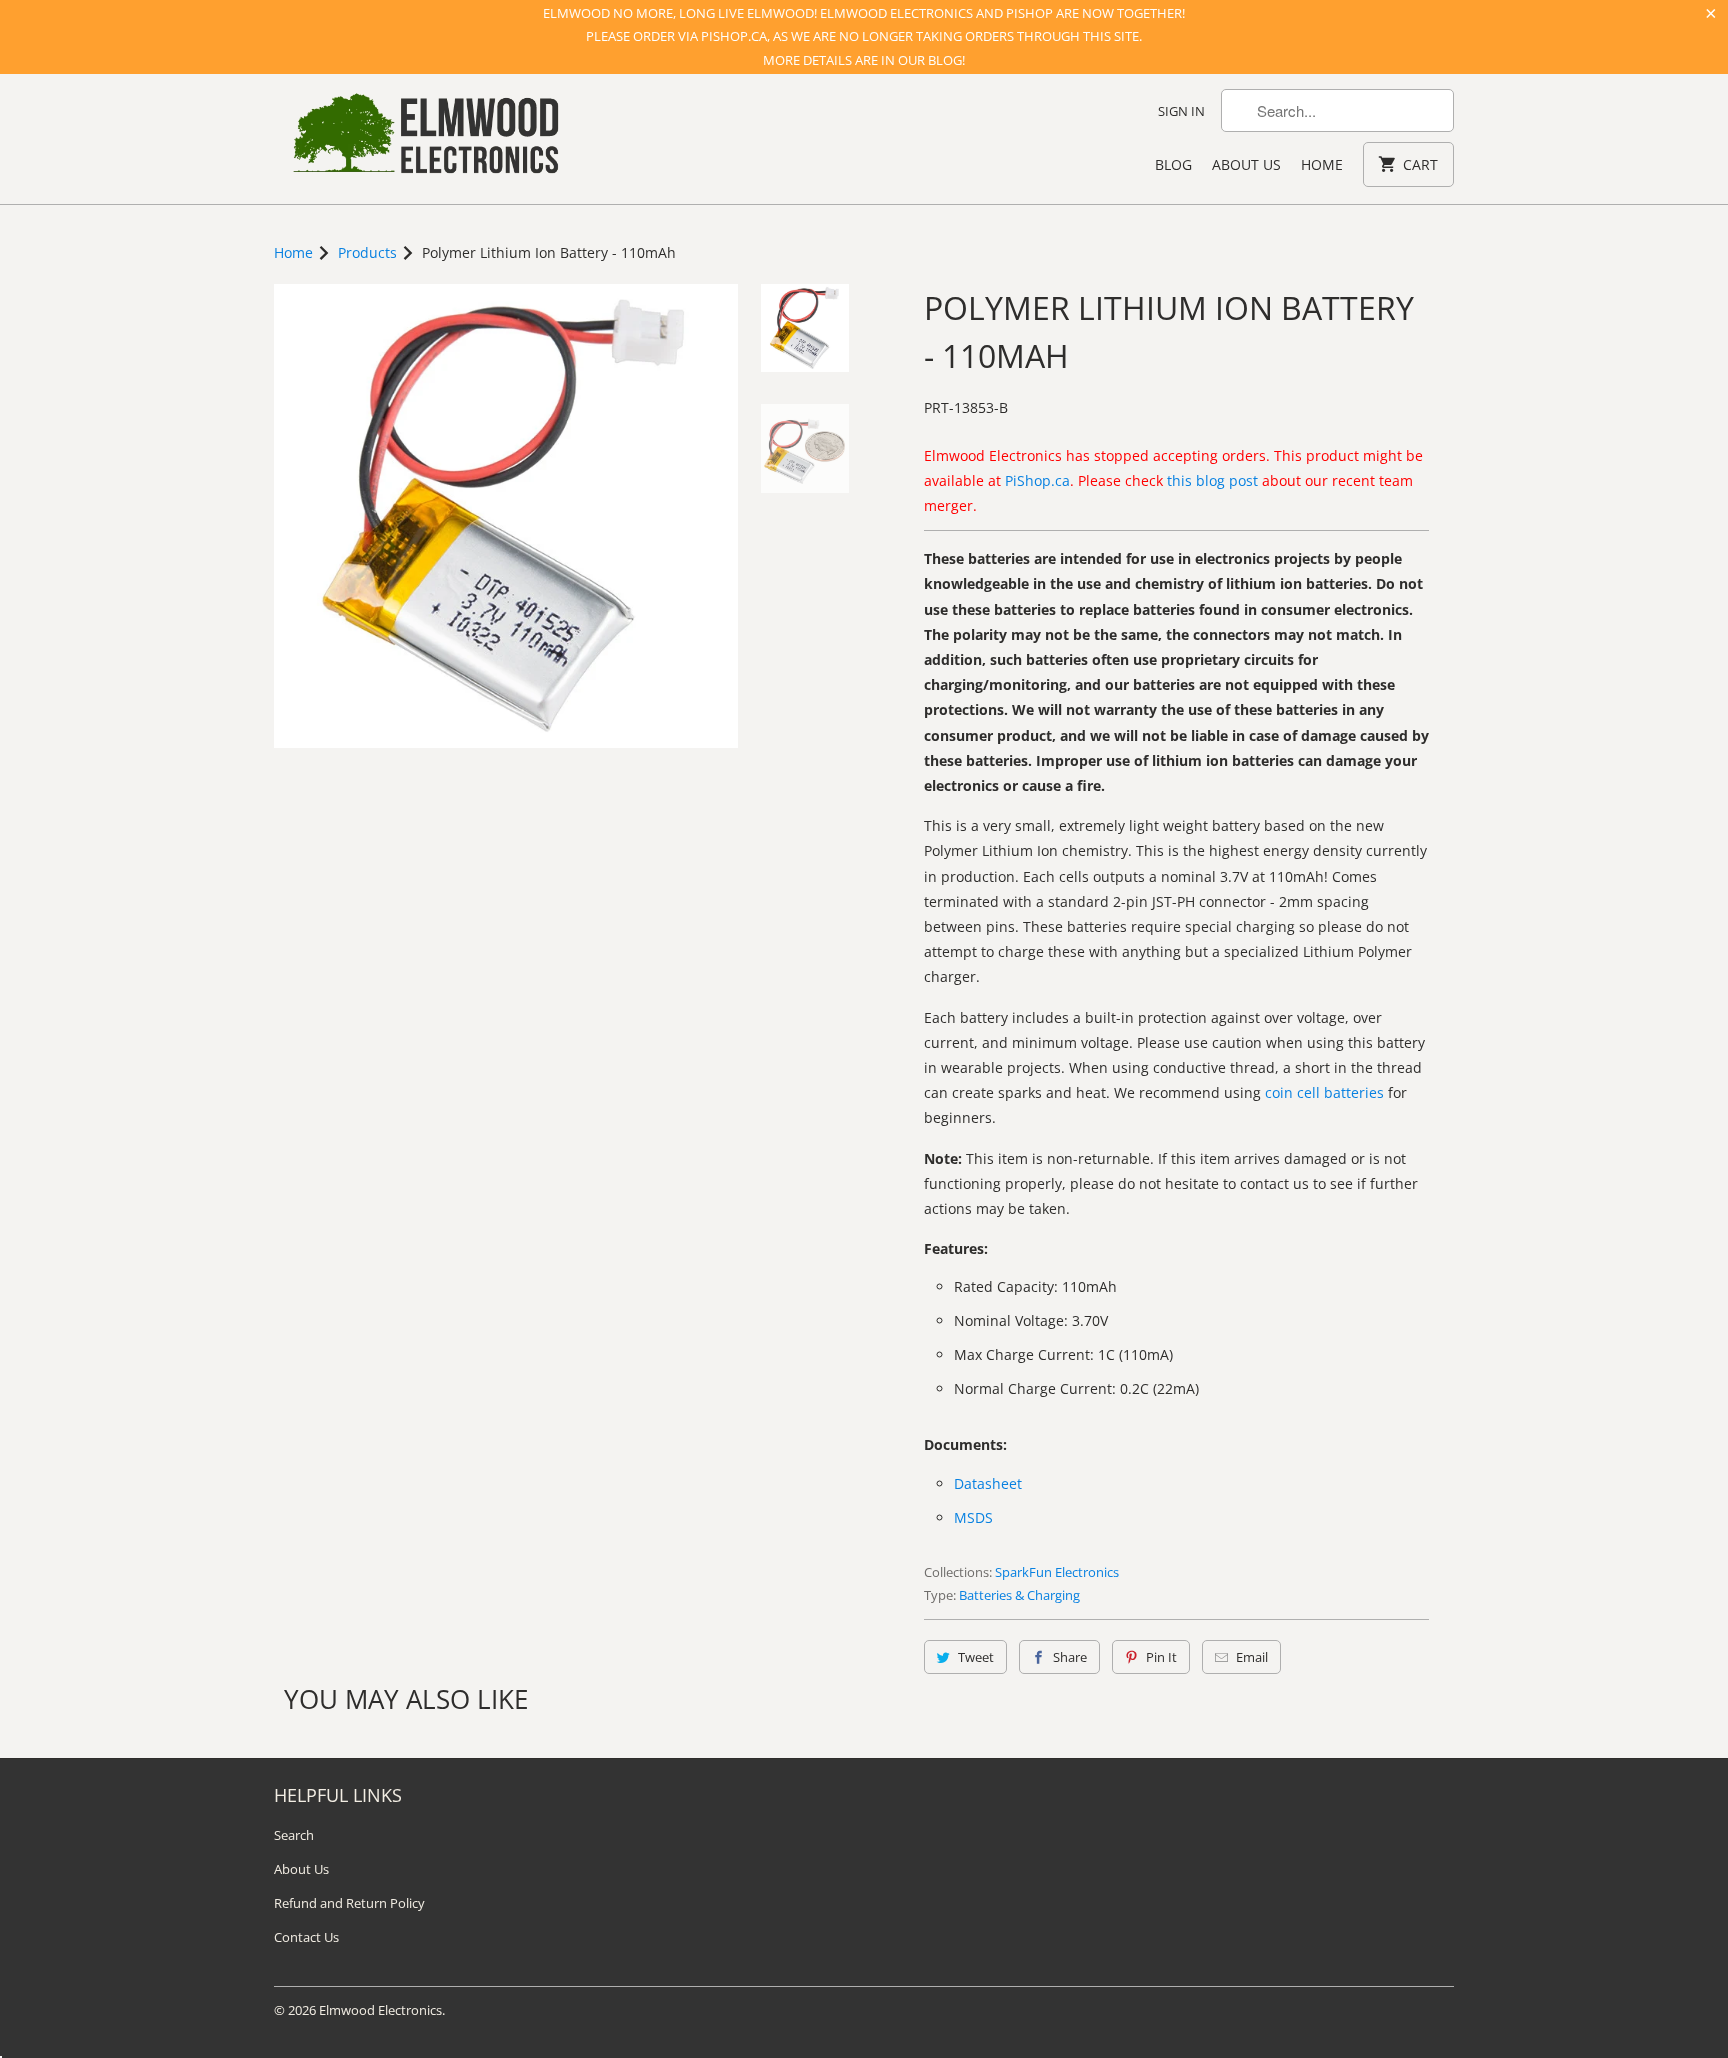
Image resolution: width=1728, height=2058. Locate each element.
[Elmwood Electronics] (424, 139)
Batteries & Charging (1019, 1595)
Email (1252, 1657)
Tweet (976, 1657)
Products (367, 252)
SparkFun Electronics (1057, 1572)
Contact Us (306, 1937)
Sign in (1181, 111)
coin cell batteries (1324, 1092)
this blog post (1212, 480)
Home (1322, 164)
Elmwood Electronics (380, 2010)
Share (1070, 1657)
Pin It (1161, 1657)
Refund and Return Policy (349, 1903)
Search (294, 1835)
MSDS (973, 1517)
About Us (1246, 164)
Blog (1173, 164)
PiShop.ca (1037, 480)
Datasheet (988, 1483)
